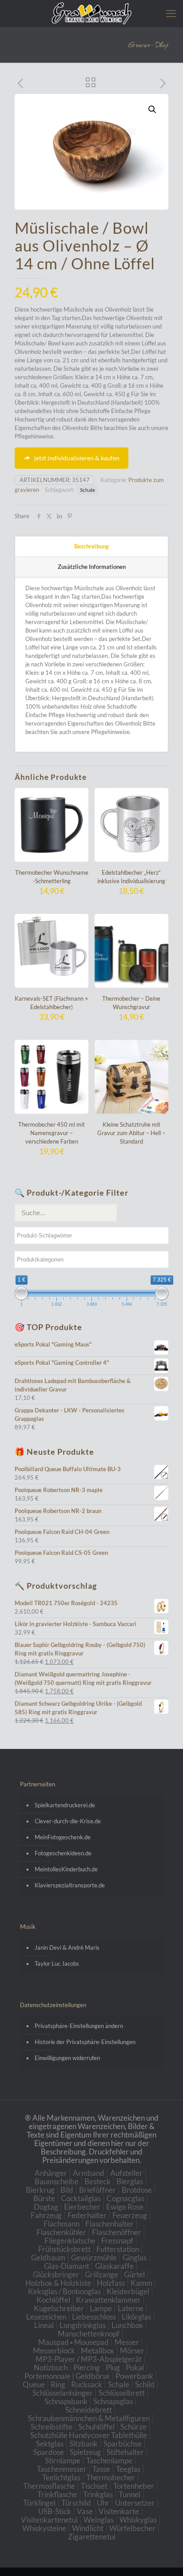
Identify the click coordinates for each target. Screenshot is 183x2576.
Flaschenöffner (117, 2232)
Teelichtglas (61, 2477)
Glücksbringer (56, 2274)
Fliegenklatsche (70, 2241)
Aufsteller (126, 2173)
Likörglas (136, 2317)
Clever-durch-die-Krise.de (68, 1821)
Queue (34, 2384)
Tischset (94, 2486)
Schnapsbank (66, 2401)
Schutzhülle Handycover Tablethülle (89, 2435)
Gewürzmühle (94, 2258)
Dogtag (46, 2207)
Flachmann (62, 2224)
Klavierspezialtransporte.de (70, 1885)
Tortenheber (134, 2486)
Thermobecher (111, 2477)
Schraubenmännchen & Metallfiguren (89, 2418)
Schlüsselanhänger (63, 2393)
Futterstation (118, 2249)
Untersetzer (135, 2503)
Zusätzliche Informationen (92, 567)
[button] (153, 110)
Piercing (87, 2367)
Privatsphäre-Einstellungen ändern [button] (79, 2026)
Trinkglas (98, 2494)
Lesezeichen (46, 2317)
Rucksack (87, 2384)
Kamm (141, 2283)
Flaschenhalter (109, 2224)
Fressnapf (117, 2241)
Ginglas (135, 2258)
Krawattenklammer (108, 2300)
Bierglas (130, 2181)
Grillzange (101, 2274)
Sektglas (50, 2444)
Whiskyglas (138, 2520)
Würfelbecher (132, 2528)
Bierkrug (40, 2190)
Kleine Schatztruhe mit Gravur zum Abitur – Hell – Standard (131, 1133)
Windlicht (88, 2528)
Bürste (44, 2198)
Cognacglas (125, 2198)
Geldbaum (48, 2258)
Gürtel (134, 2274)
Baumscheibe (57, 2181)
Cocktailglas (81, 2198)
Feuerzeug (130, 2215)
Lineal (44, 2325)
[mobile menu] (171, 13)
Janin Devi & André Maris (67, 1947)
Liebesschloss (94, 2317)
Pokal (135, 2367)
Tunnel (129, 2494)
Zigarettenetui (92, 2537)
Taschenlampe (109, 2460)
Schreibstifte (52, 2427)
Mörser (132, 2351)
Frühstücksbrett (64, 2249)
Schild (145, 2384)
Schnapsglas (113, 2401)
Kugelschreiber (59, 2308)
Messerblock (54, 2351)
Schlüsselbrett (122, 2393)
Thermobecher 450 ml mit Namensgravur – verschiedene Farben (52, 1133)
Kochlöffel (53, 2300)
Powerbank (134, 2376)
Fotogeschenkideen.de (63, 1853)
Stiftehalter (125, 2452)
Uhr (103, 2503)
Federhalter (87, 2215)
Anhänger (51, 2173)
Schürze (133, 2427)
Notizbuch (51, 2367)
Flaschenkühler (61, 2232)
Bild (67, 2190)
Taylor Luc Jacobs (57, 1963)
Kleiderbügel (128, 2291)
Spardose (49, 2452)
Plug (113, 2367)
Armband (89, 2173)
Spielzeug (85, 2452)
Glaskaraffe (114, 2266)
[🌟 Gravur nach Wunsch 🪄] (91, 13)
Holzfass (111, 2283)
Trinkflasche (57, 2494)
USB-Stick (55, 2511)
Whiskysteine (44, 2528)
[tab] (91, 547)
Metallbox (97, 2351)
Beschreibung (91, 546)
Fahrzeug (46, 2215)
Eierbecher (82, 2207)
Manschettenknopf (89, 2334)
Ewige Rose (125, 2207)
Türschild (76, 2503)
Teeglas (128, 2469)
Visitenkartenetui (49, 2520)
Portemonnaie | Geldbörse (67, 2376)
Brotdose (137, 2190)
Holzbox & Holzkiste (58, 2283)
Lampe (101, 2308)
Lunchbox (127, 2325)
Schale (88, 490)
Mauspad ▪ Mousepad (74, 2342)
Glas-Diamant (67, 2266)
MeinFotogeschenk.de (63, 1837)
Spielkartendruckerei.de (65, 1805)
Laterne (131, 2308)
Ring (58, 2384)
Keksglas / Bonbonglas (64, 2291)
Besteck (97, 2181)
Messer (127, 2342)
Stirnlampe (63, 2460)
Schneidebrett (89, 2410)
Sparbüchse (123, 2444)
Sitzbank (84, 2444)
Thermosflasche (49, 2486)
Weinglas (99, 2520)
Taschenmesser (62, 2469)
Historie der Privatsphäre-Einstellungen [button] (85, 2042)
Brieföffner (97, 2190)
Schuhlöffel (96, 2427)
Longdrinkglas (83, 2325)
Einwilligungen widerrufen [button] (67, 2058)
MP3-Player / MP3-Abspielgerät (89, 2359)
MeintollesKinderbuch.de (66, 1869)
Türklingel (39, 2503)
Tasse (101, 2469)
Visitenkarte (119, 2511)
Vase (85, 2511)
